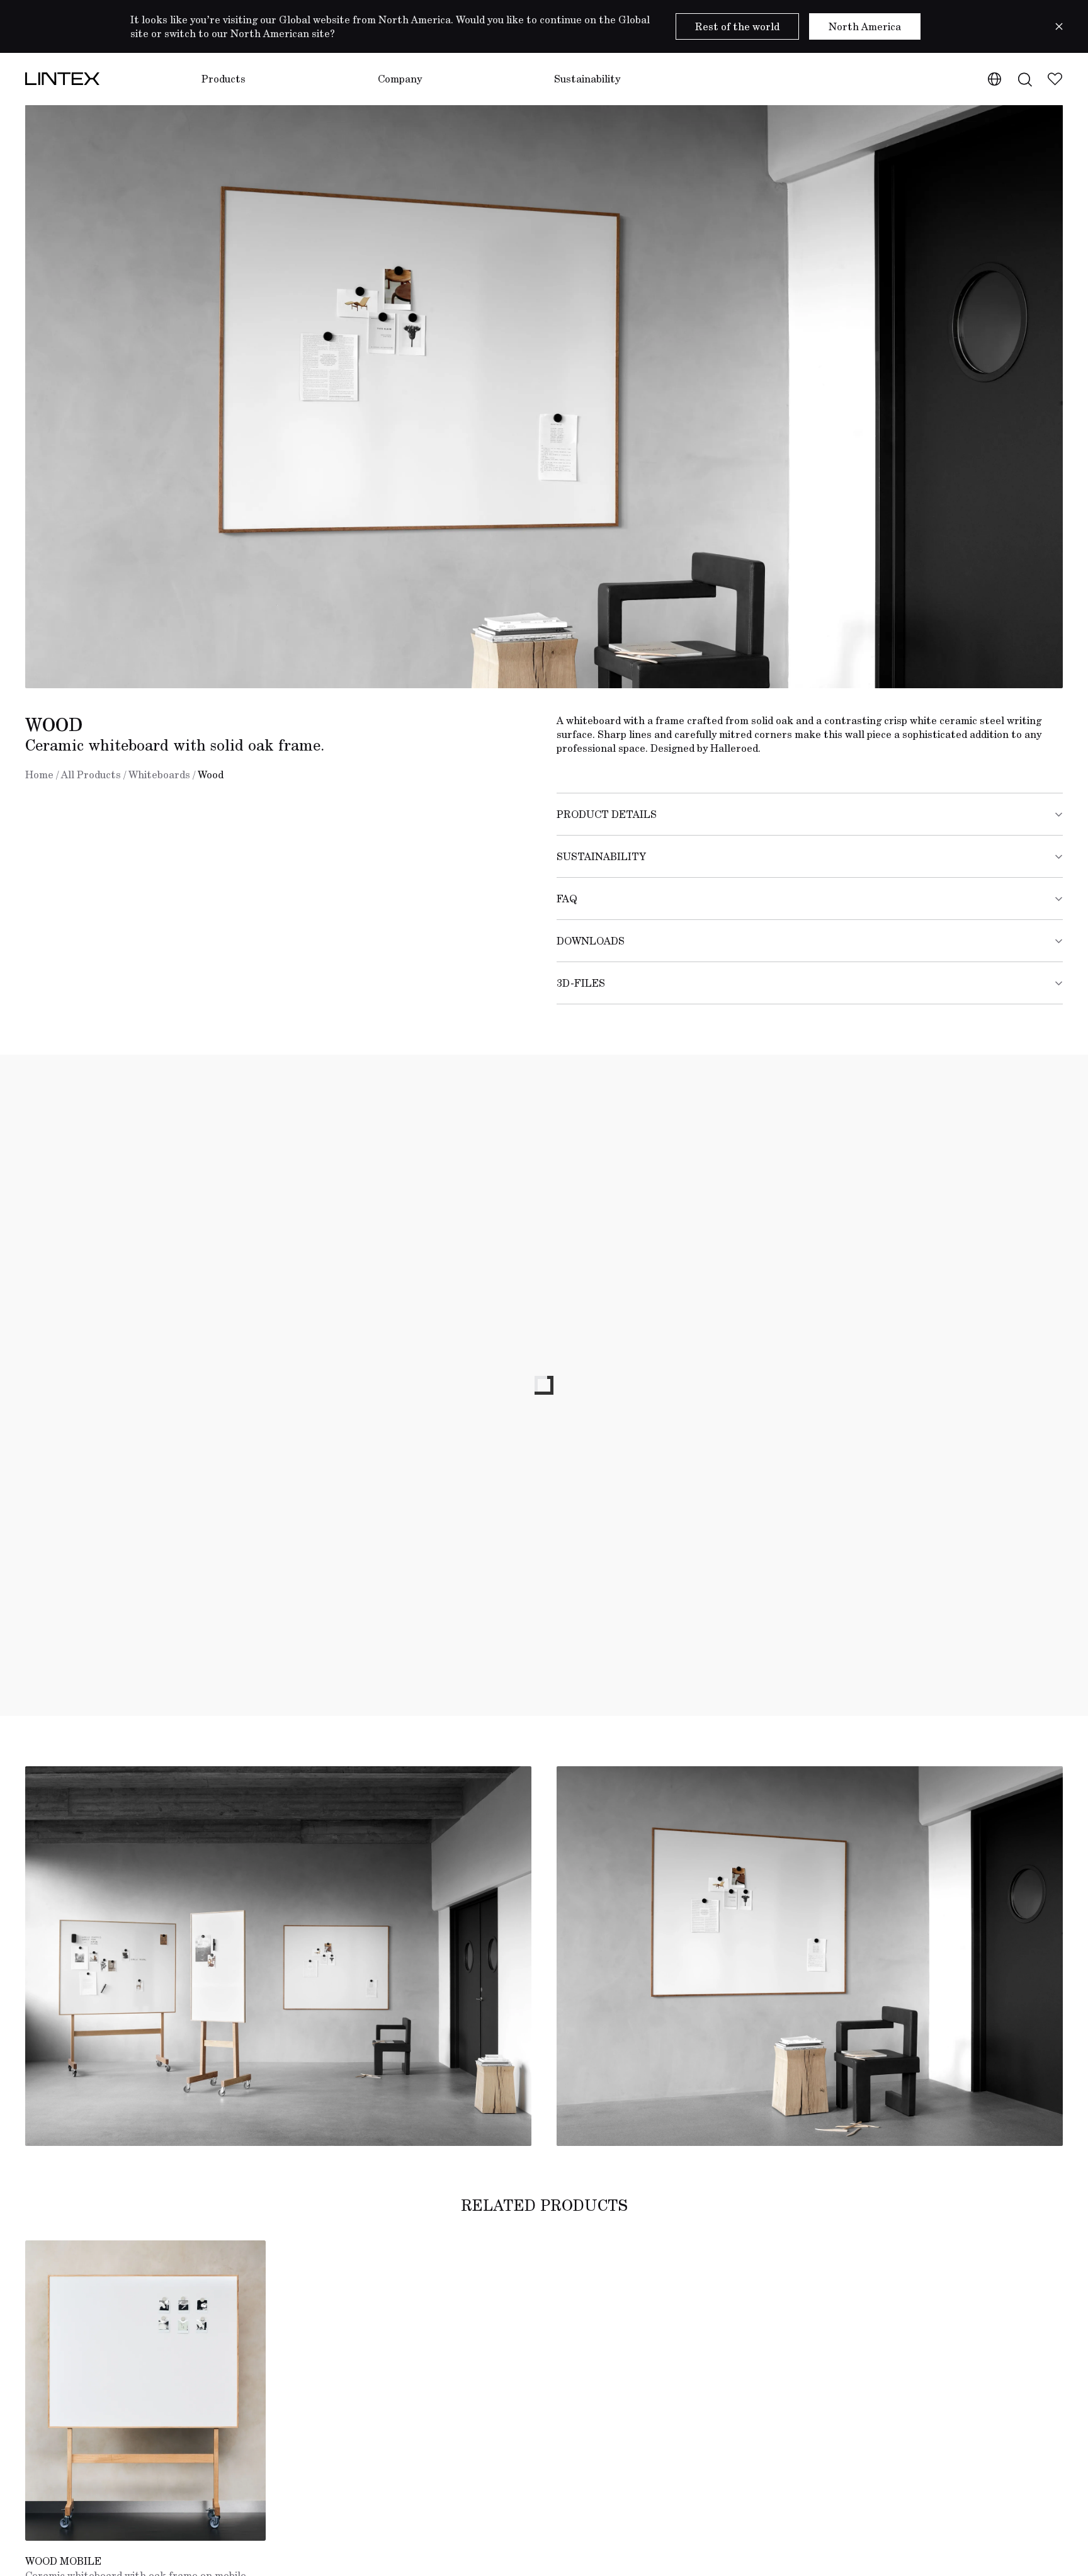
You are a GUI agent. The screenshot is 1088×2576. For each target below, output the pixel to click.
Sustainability (587, 79)
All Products (91, 775)
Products (224, 79)
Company (400, 79)
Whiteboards (159, 775)
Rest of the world (737, 26)
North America (865, 26)
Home (39, 775)
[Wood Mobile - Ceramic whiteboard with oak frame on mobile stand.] (145, 2391)
